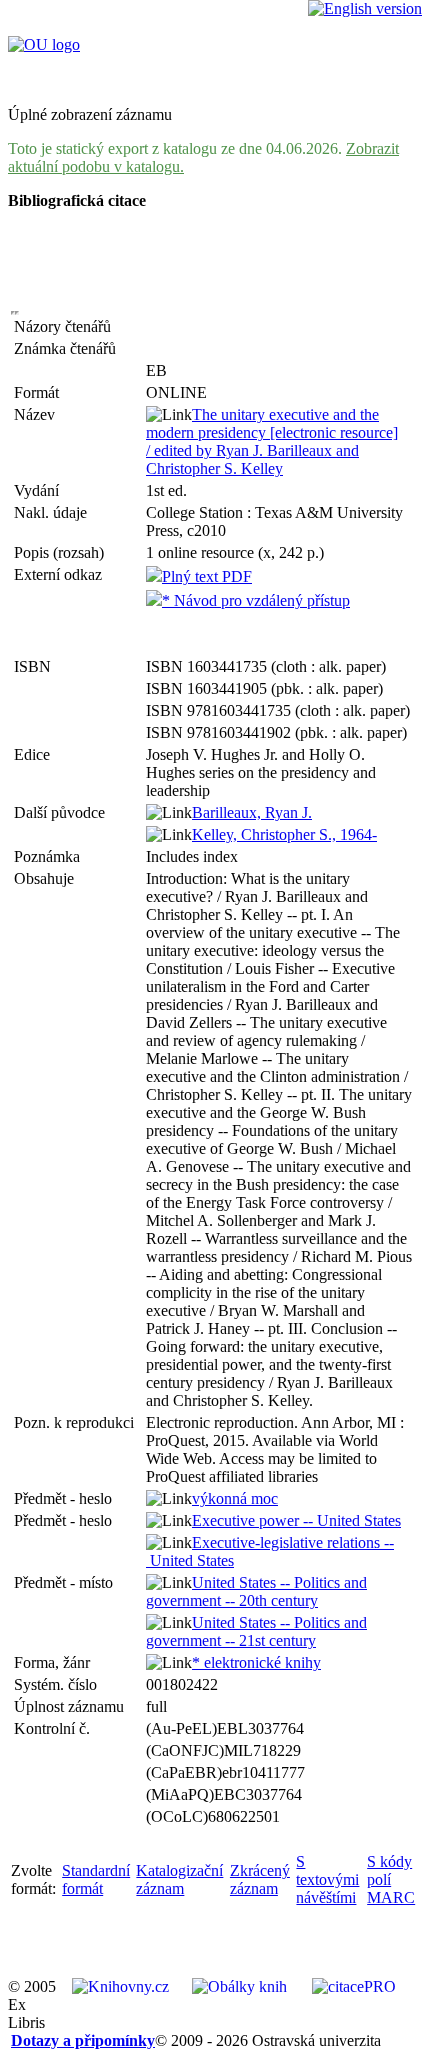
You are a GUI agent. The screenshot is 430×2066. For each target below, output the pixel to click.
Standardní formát (96, 1879)
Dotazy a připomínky (83, 2040)
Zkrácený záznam (260, 1879)
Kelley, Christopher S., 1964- (284, 834)
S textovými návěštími (327, 1879)
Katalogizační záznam (179, 1879)
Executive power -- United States (296, 1520)
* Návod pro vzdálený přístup (256, 600)
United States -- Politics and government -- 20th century (256, 1591)
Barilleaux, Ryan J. (252, 812)
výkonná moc (235, 1498)
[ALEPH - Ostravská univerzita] (44, 44)
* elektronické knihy (256, 1662)
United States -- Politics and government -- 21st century (256, 1631)
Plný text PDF (207, 576)
